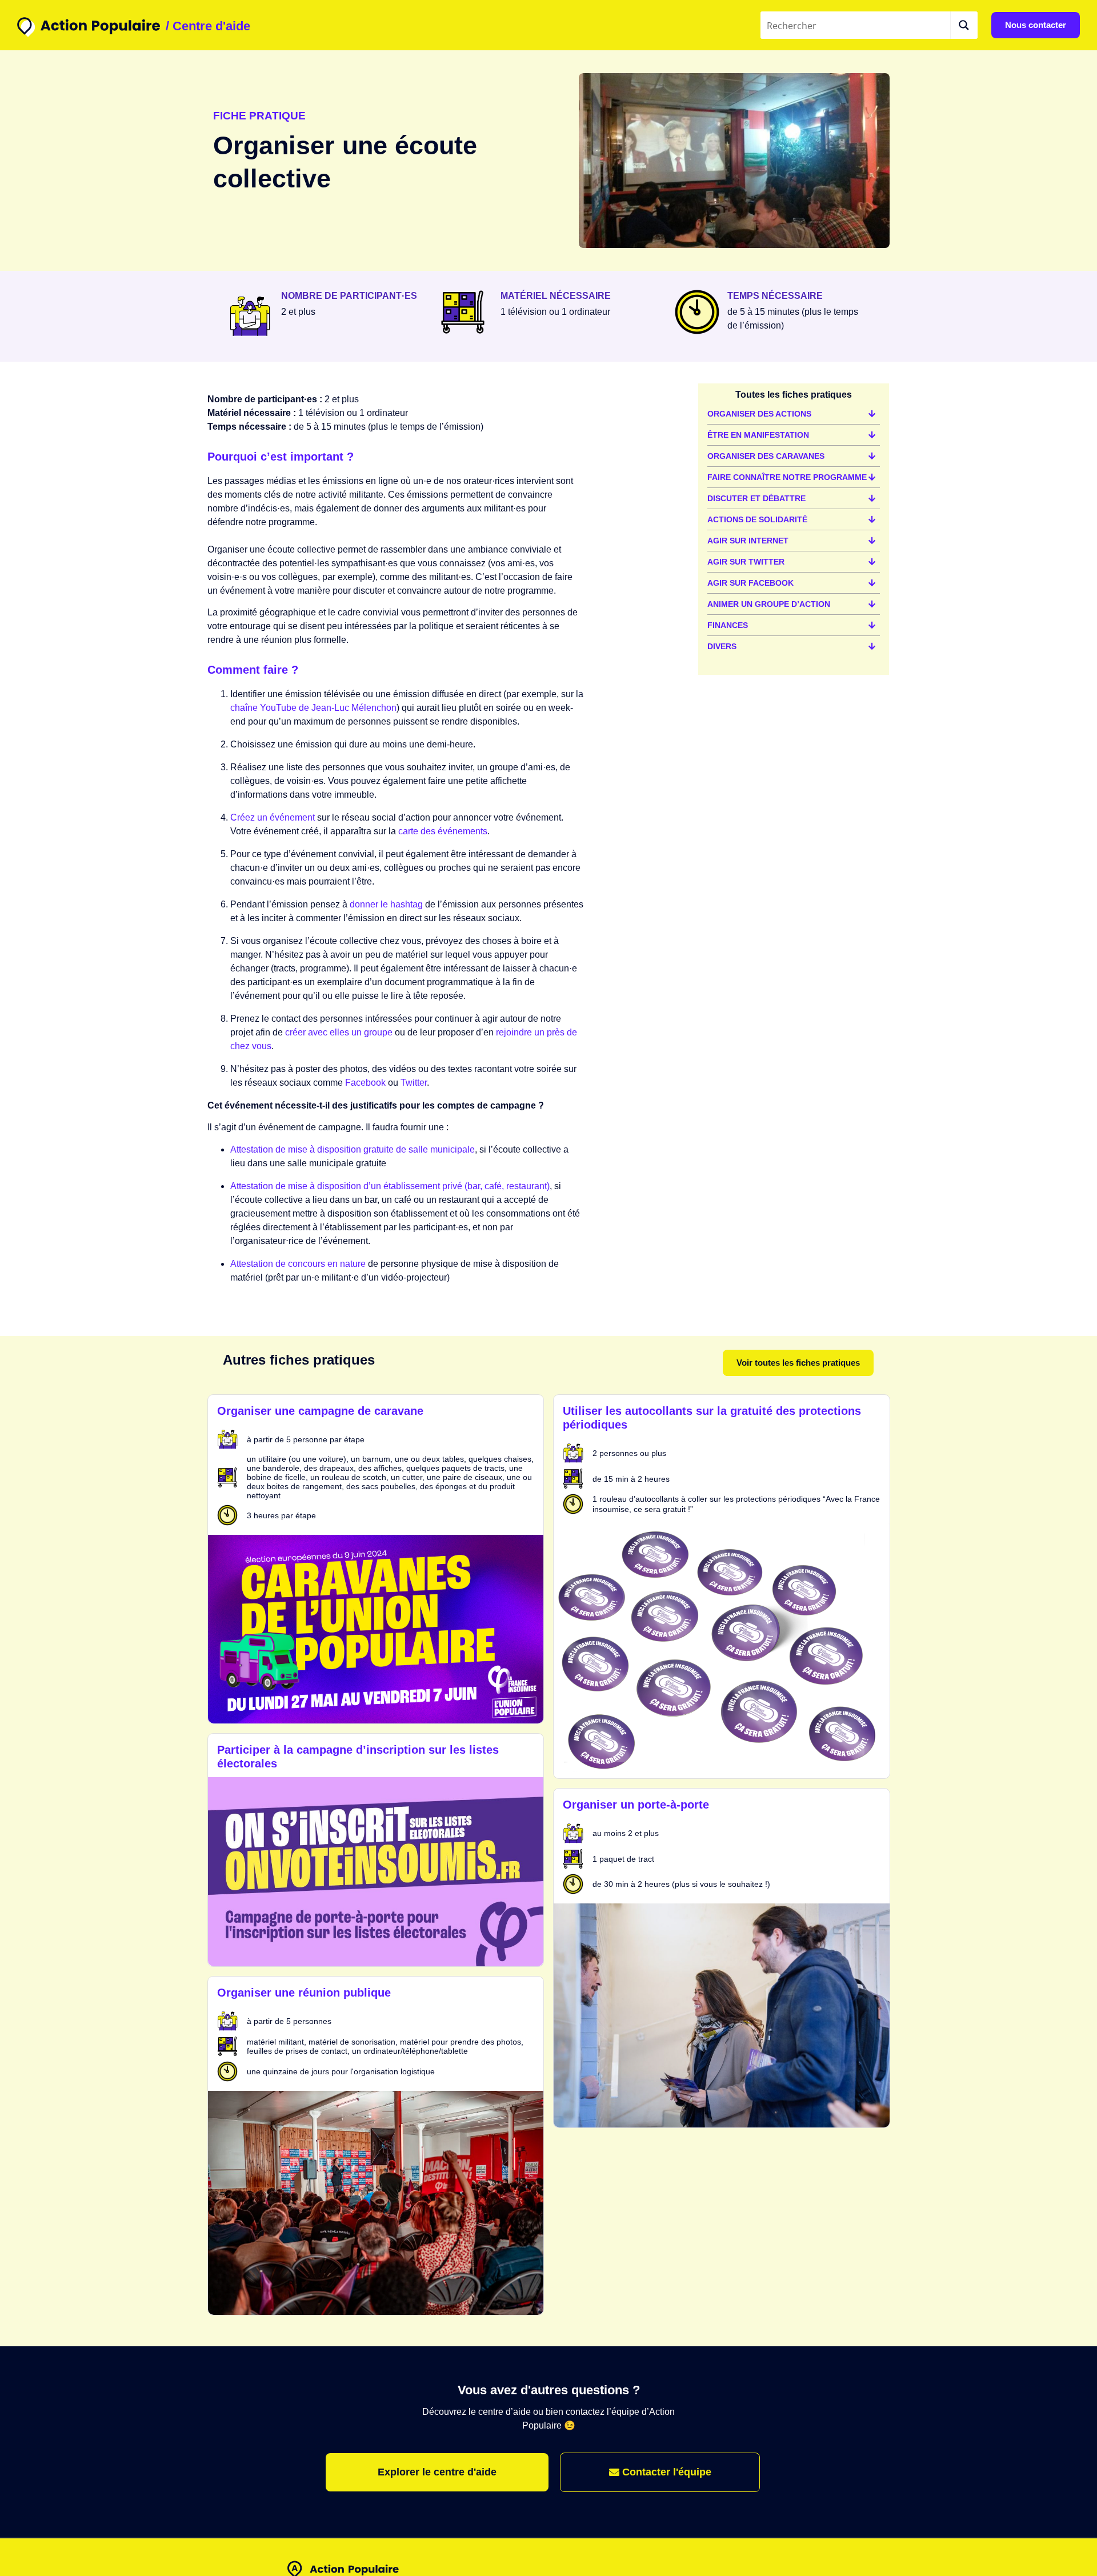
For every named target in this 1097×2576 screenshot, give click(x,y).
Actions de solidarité (757, 519)
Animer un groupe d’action (769, 604)
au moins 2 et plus (626, 1833)
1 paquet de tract (623, 1859)
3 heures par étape (281, 1515)
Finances (728, 625)
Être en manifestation (758, 435)
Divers (722, 646)
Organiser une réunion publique (304, 1993)
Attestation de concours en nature (298, 1264)
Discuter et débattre (756, 498)
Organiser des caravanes (766, 456)
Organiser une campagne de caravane (320, 1411)
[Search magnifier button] (964, 25)
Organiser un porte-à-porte (636, 1805)
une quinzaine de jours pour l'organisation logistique (341, 2071)
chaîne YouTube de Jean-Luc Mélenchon (313, 708)
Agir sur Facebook (750, 583)
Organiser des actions (759, 414)
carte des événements (443, 831)
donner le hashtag (386, 904)
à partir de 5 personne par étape (306, 1439)
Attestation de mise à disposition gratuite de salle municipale (353, 1149)
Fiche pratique (259, 116)
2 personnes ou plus (629, 1453)
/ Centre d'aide (208, 26)
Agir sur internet (748, 541)
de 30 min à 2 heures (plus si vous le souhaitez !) (681, 1884)
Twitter (414, 1083)
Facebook (365, 1083)
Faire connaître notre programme (787, 477)
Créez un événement (273, 817)
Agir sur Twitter (746, 562)
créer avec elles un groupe (339, 1032)
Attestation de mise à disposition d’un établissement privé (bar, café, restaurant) (390, 1186)
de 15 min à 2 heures (631, 1479)
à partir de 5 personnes (289, 2021)
